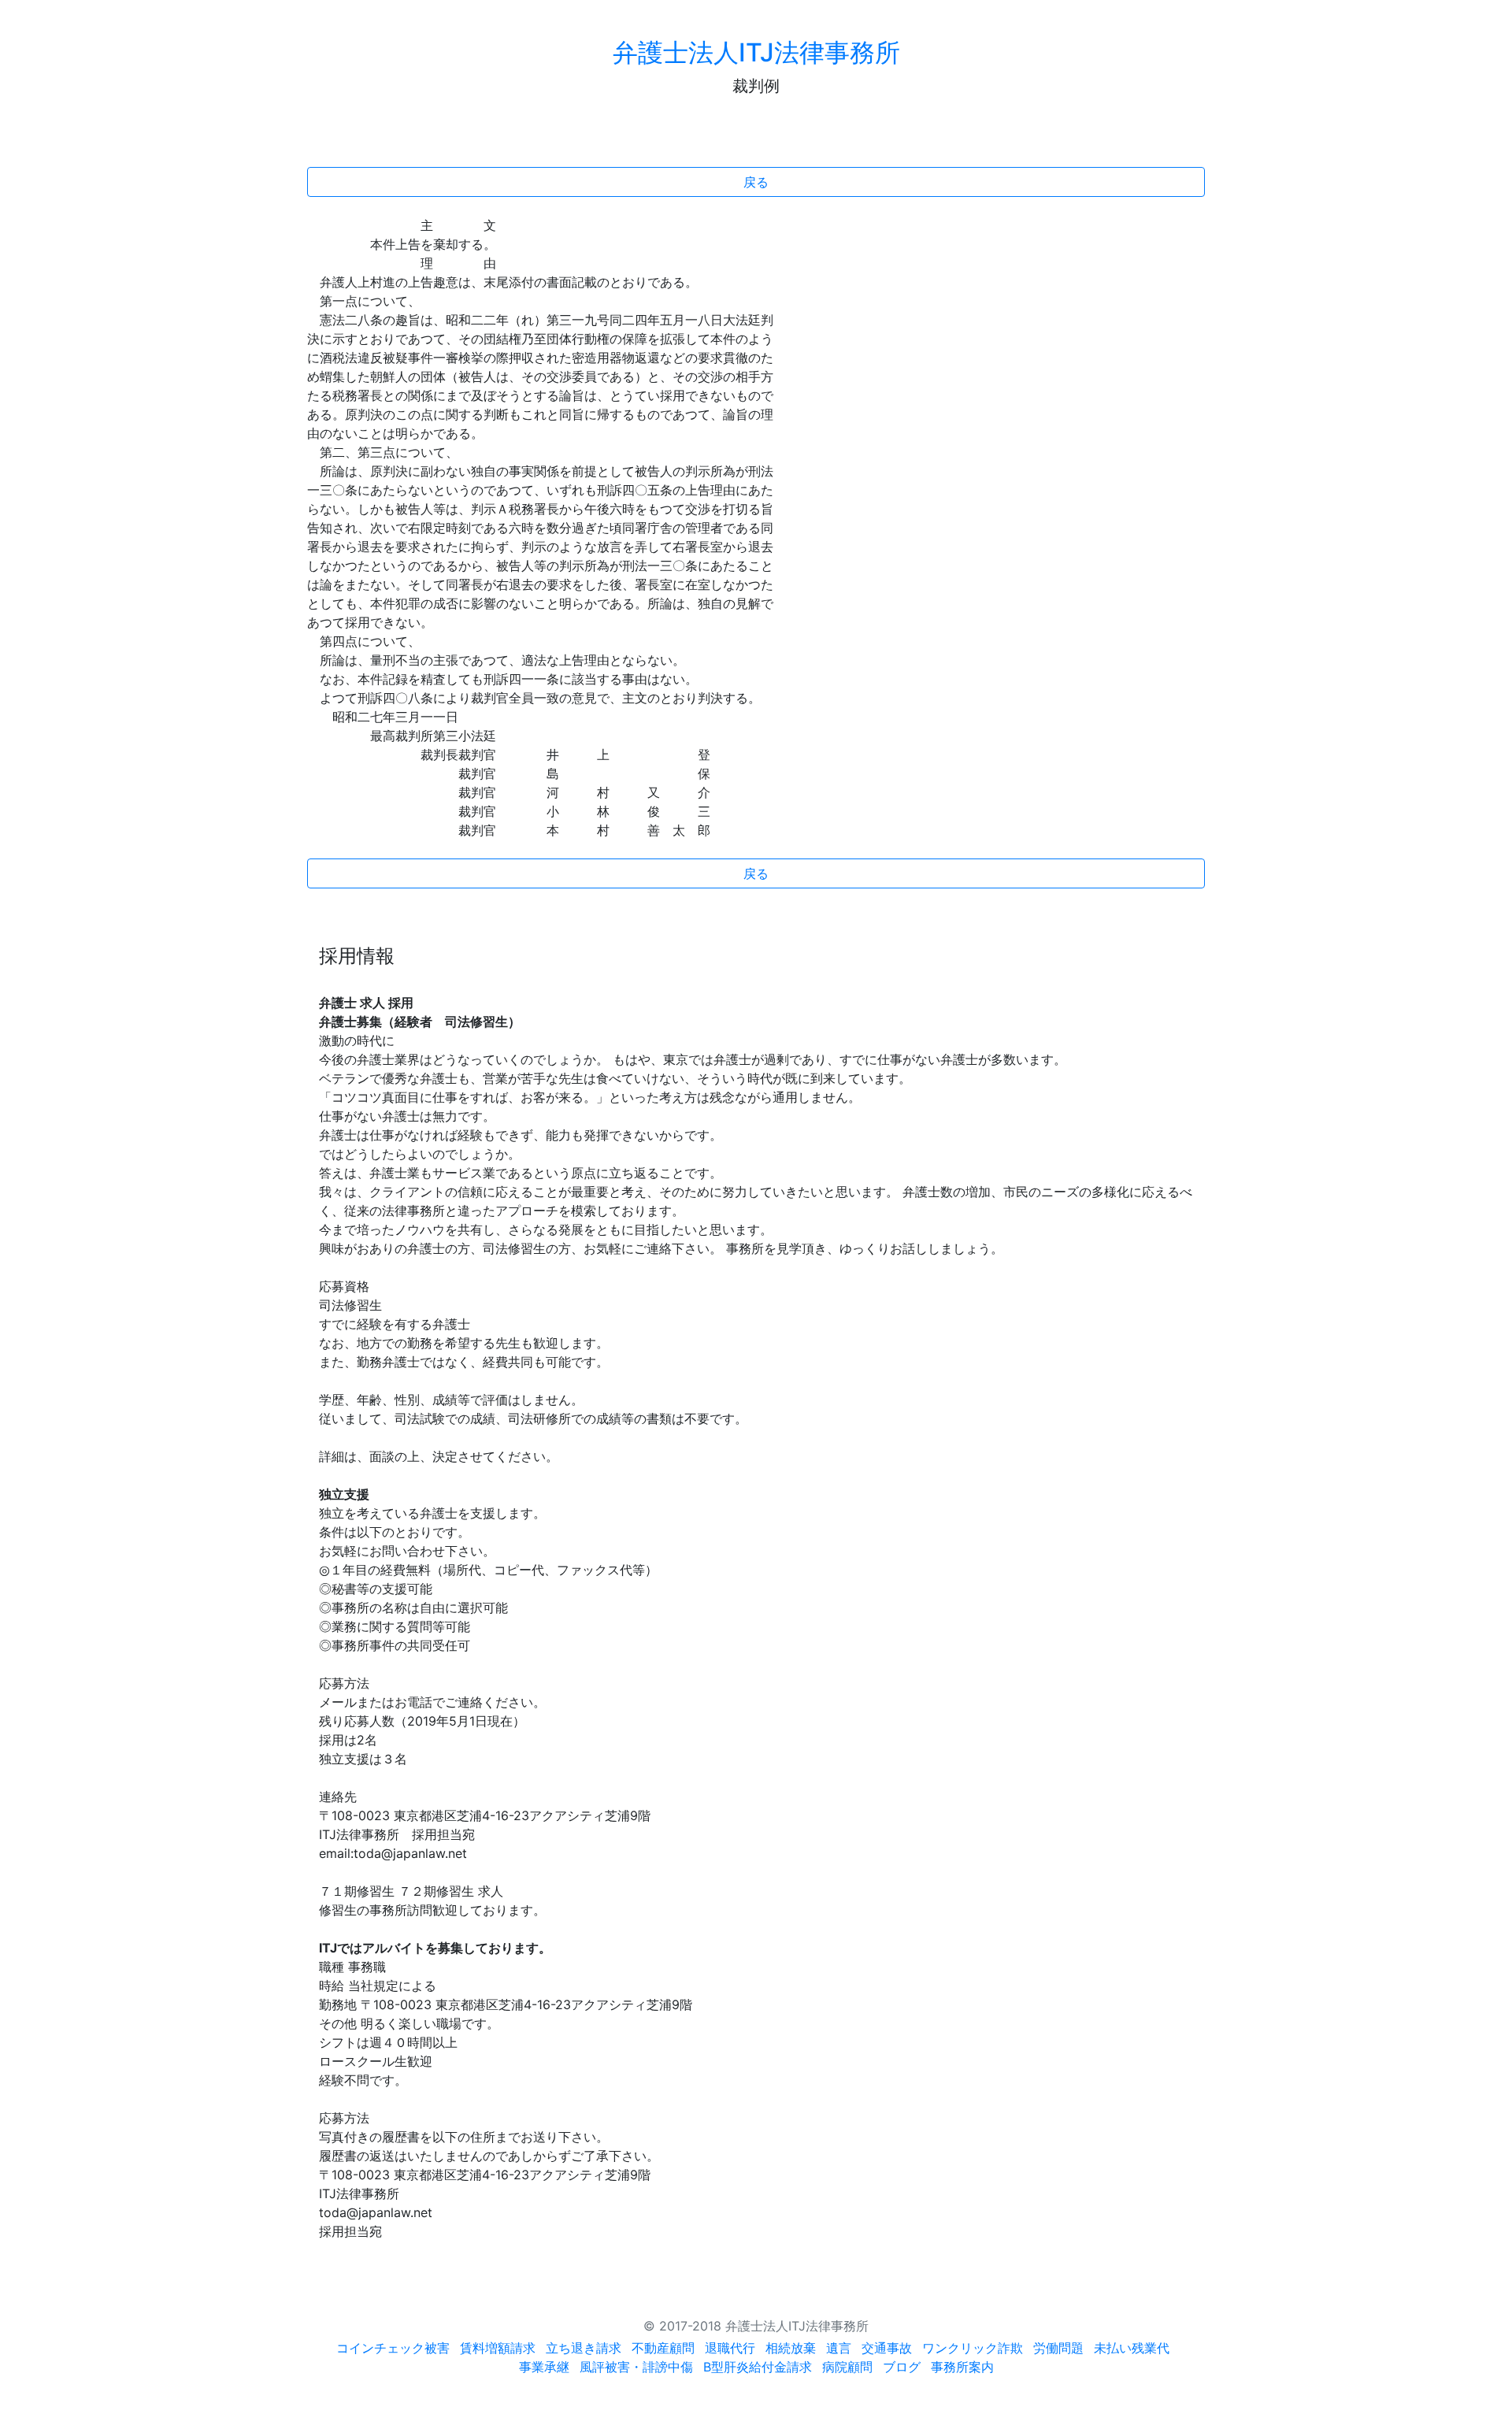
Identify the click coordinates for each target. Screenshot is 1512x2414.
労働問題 (1058, 2348)
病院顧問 (847, 2367)
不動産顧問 (663, 2348)
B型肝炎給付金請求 (758, 2367)
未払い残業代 (1132, 2348)
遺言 (839, 2348)
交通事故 (887, 2348)
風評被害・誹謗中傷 (636, 2367)
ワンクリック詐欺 (973, 2348)
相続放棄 (791, 2348)
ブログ (902, 2367)
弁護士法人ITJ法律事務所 (756, 52)
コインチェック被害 (393, 2348)
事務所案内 (962, 2367)
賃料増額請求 (498, 2348)
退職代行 (730, 2348)
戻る (756, 182)
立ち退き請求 (584, 2348)
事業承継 (544, 2367)
